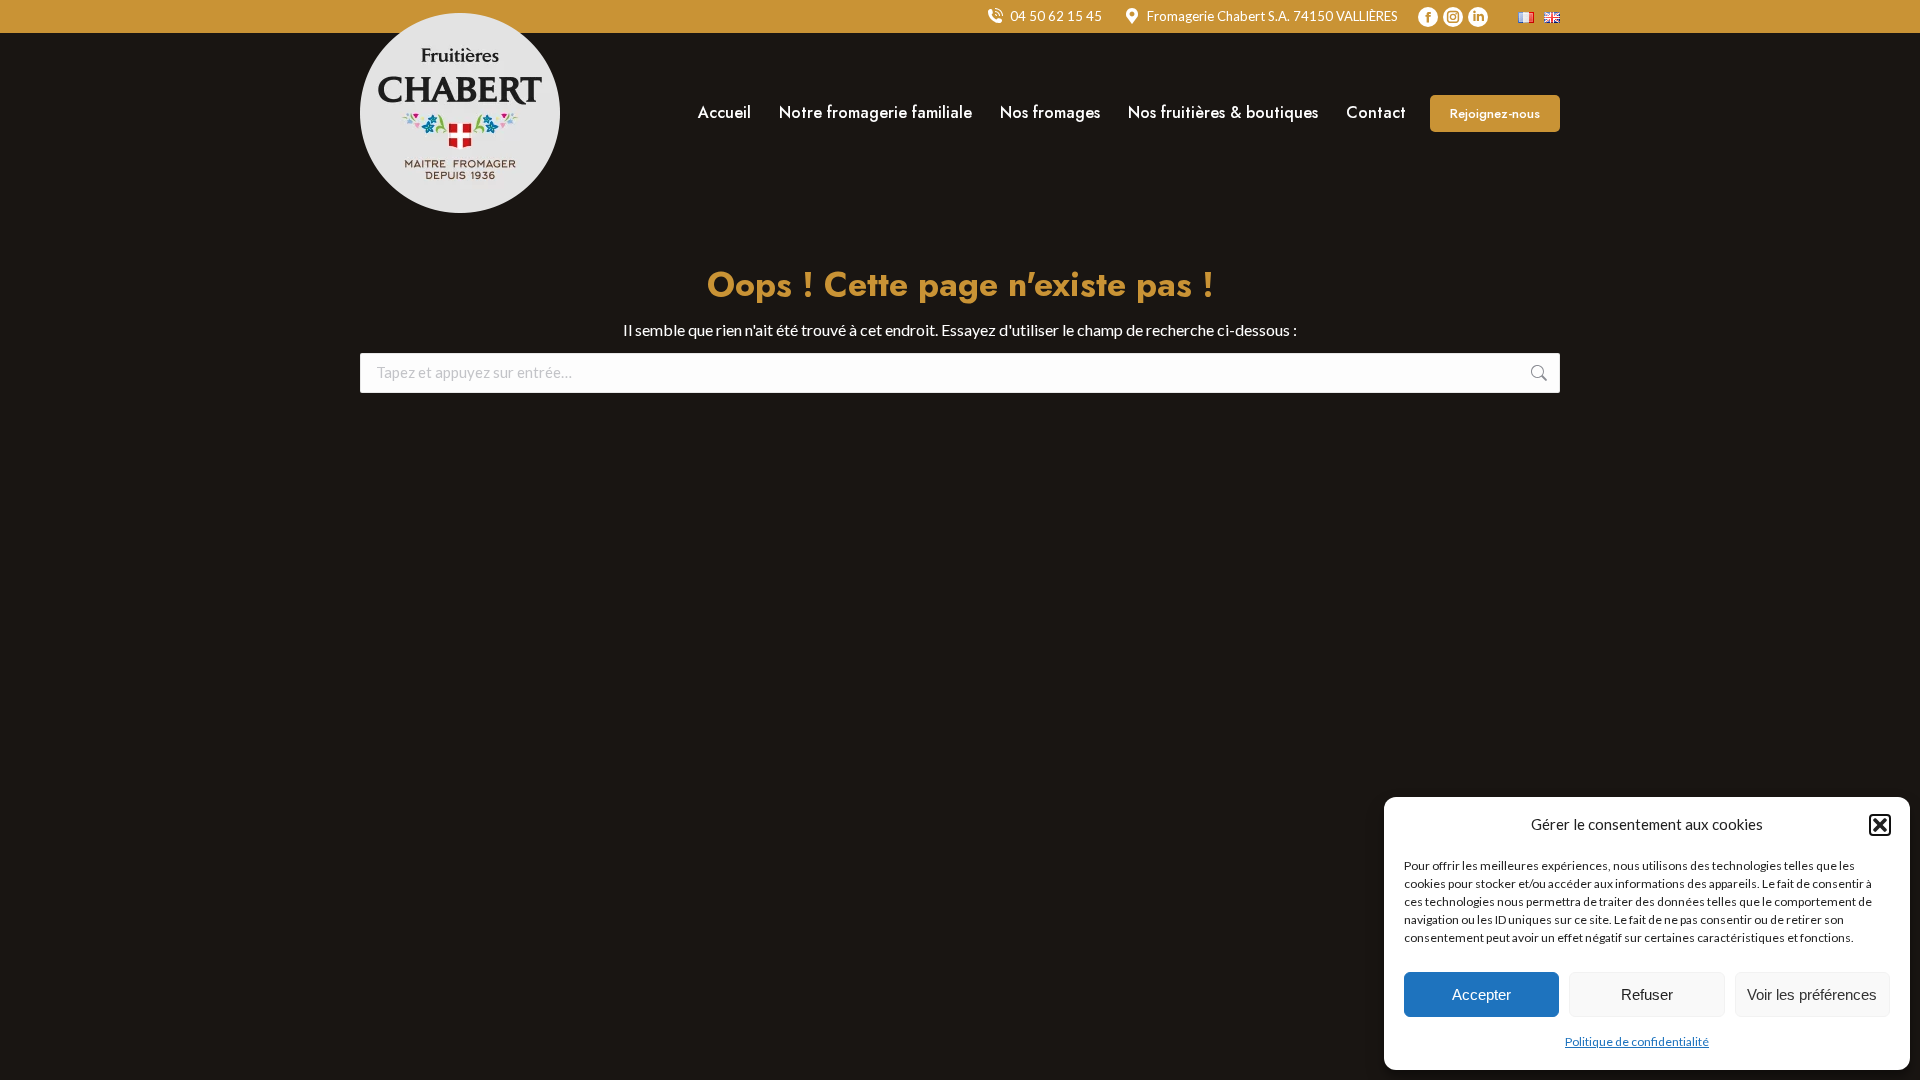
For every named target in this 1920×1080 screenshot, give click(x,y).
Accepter (1481, 994)
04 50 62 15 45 (1056, 16)
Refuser (1647, 994)
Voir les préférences (1812, 994)
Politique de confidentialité (1637, 1041)
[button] (1880, 825)
